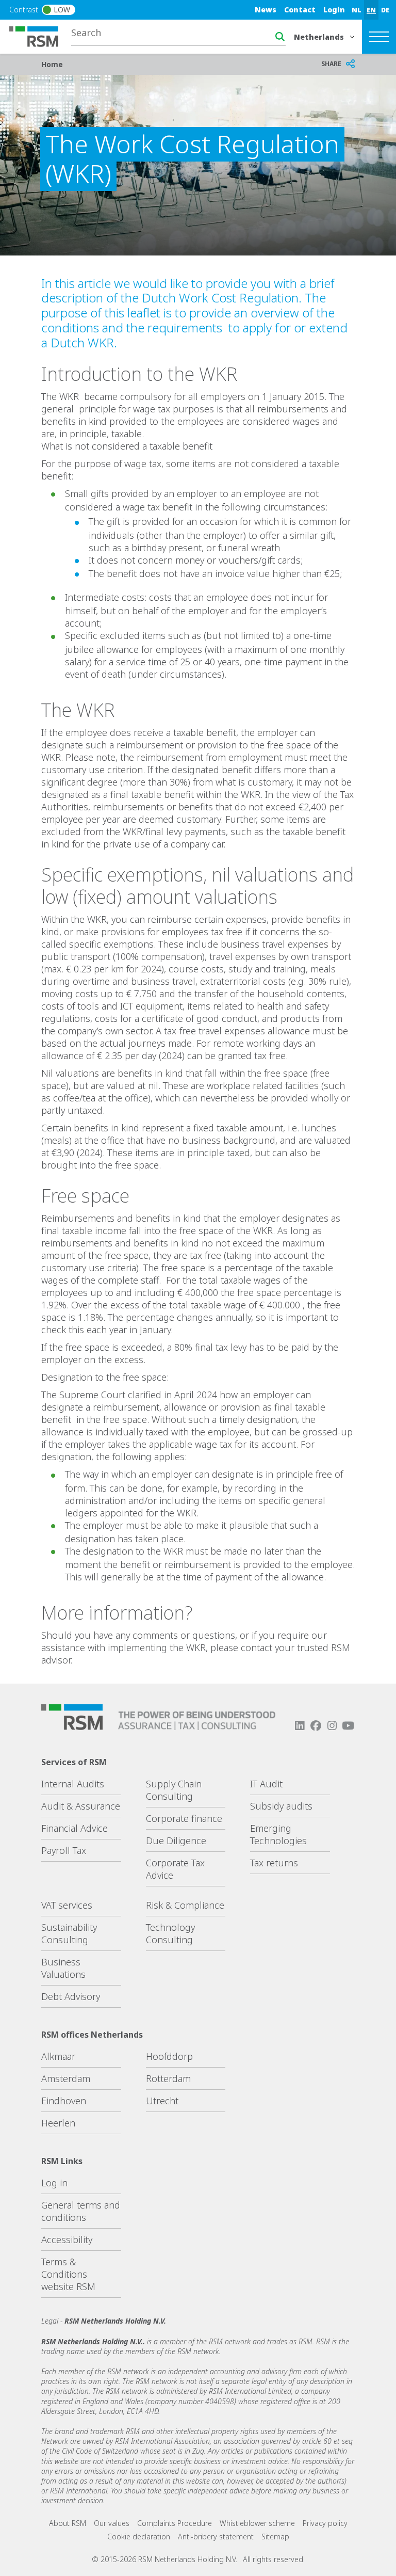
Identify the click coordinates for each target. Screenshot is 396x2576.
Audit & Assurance (81, 1806)
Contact (300, 10)
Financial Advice (75, 1828)
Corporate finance (184, 1818)
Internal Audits (73, 1784)
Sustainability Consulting (69, 1933)
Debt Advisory (71, 1996)
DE (385, 10)
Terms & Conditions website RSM (68, 2274)
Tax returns (274, 1863)
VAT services (67, 1905)
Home (52, 64)
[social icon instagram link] (332, 1726)
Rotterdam (168, 2078)
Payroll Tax (64, 1850)
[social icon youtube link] (348, 1726)
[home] (40, 36)
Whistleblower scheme (257, 2523)
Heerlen (58, 2123)
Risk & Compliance (185, 1905)
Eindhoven (64, 2101)
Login (334, 10)
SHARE (331, 64)
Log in (54, 2183)
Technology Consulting (170, 1933)
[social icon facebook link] (316, 1726)
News (266, 10)
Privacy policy (325, 2523)
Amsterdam (66, 2078)
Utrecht (162, 2101)
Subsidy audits (281, 1806)
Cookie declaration (139, 2537)
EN (371, 10)
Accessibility (67, 2239)
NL (357, 10)
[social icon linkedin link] (300, 1726)
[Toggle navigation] (379, 37)
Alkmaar (58, 2056)
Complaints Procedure (175, 2523)
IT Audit (266, 1784)
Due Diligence (176, 1841)
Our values (112, 2523)
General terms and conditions (81, 2211)
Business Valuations (63, 1968)
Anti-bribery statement (216, 2537)
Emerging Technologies (278, 1834)
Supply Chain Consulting (174, 1790)
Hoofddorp (169, 2056)
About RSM (68, 2523)
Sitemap (275, 2537)
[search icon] (280, 37)
